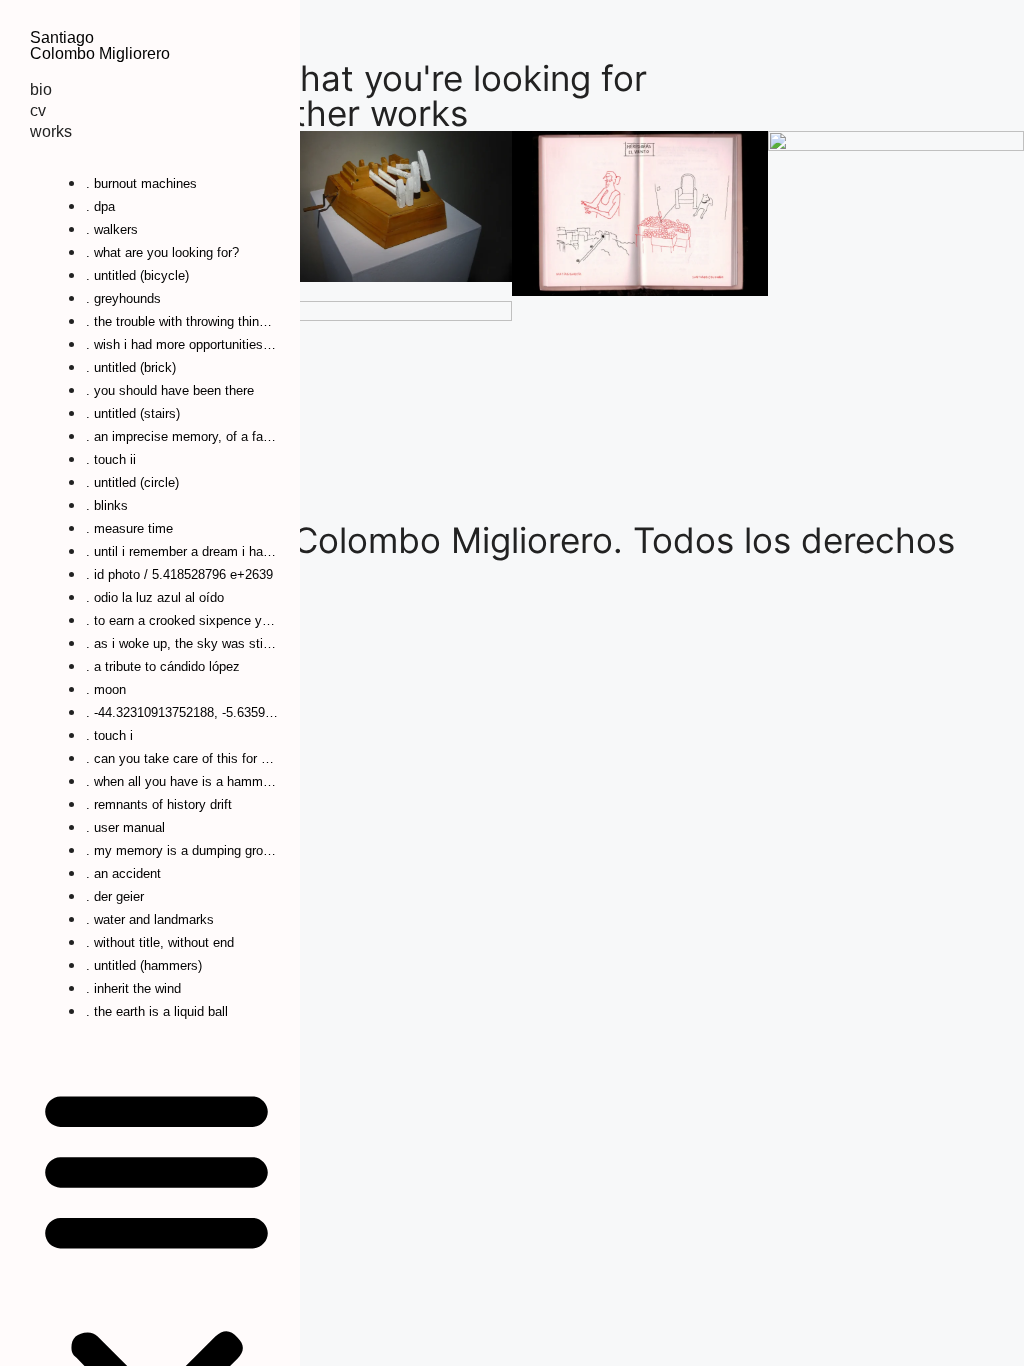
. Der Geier (115, 896)
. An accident (123, 873)
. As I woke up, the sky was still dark (182, 643)
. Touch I (109, 735)
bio (41, 89)
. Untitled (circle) (132, 482)
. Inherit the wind (133, 988)
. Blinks (107, 505)
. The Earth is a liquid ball (157, 1011)
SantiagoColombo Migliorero (100, 45)
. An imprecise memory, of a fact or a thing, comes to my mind (182, 436)
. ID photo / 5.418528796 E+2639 (179, 574)
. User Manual (125, 827)
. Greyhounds (123, 298)
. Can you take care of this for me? (182, 758)
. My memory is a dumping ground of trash (182, 850)
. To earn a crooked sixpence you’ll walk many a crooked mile (182, 620)
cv (38, 110)
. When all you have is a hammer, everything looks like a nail (182, 781)
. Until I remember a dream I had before (182, 551)
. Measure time (129, 528)
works (51, 131)
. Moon (106, 689)
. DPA (100, 206)
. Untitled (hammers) (144, 965)
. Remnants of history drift (159, 804)
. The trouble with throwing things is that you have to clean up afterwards (182, 321)
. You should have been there (170, 390)
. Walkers (112, 229)
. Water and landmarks (150, 919)
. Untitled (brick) (131, 367)
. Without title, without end (160, 942)
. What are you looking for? (162, 252)
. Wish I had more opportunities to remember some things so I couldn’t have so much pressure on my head (182, 344)
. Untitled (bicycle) (137, 275)
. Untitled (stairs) (133, 413)
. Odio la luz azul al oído (155, 597)
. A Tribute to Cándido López (163, 666)
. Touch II (111, 459)
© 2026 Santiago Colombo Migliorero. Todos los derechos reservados (477, 557)
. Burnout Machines (141, 183)
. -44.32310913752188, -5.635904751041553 (182, 712)
